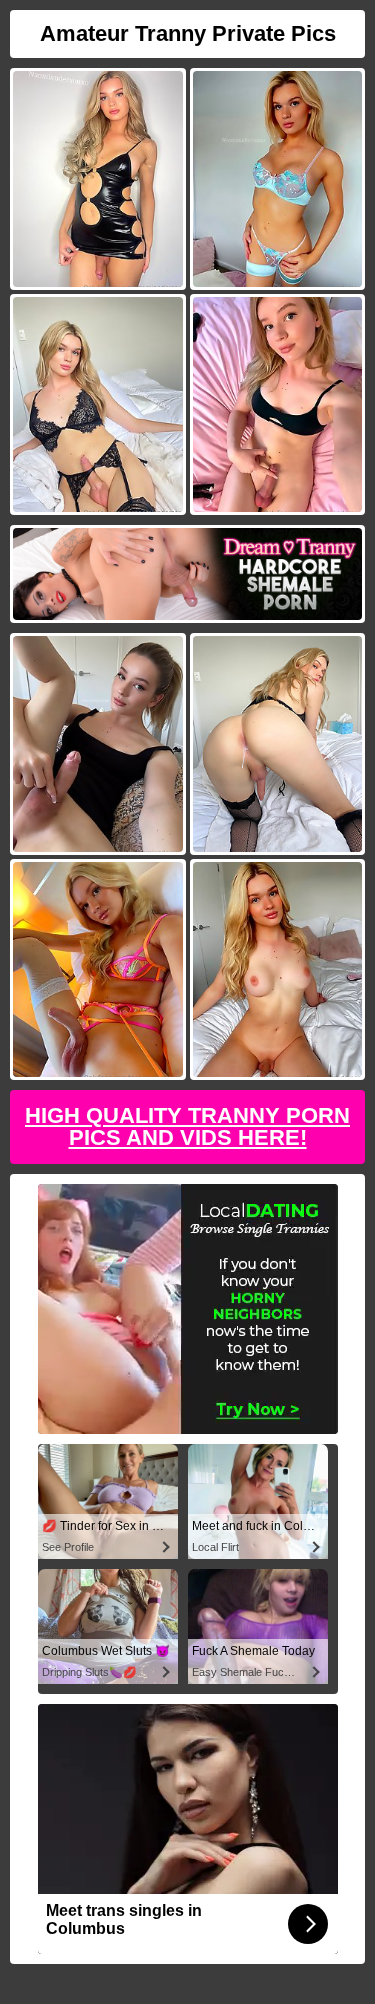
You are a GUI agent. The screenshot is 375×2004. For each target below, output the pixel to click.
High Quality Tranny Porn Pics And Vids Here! (187, 1126)
